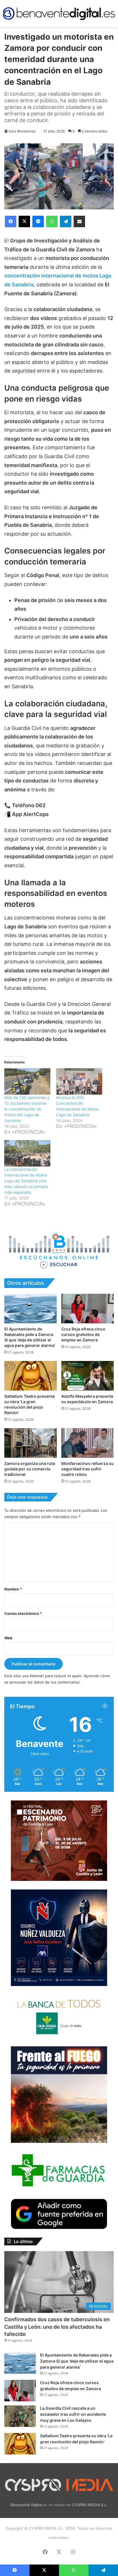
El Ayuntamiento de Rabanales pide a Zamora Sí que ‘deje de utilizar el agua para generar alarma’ (77, 2361)
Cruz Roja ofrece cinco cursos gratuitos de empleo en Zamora (83, 1334)
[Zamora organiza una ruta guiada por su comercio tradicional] (31, 1443)
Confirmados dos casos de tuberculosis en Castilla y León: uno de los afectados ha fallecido (57, 2327)
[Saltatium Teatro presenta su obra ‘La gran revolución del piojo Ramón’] (31, 1376)
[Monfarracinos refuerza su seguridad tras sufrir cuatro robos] (87, 1443)
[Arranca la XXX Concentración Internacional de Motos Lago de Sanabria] (79, 1081)
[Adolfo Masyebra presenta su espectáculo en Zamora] (87, 1376)
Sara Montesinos (22, 131)
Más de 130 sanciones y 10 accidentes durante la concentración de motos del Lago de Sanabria (27, 1109)
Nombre (13, 1589)
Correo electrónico (23, 1613)
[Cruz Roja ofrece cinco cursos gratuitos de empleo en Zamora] (87, 1309)
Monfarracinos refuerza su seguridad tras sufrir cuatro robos (87, 1469)
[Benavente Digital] (59, 14)
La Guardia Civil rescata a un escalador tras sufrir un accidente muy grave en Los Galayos (73, 2414)
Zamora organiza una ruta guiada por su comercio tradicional (30, 1469)
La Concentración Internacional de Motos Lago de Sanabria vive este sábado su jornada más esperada (26, 1181)
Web (8, 1638)
